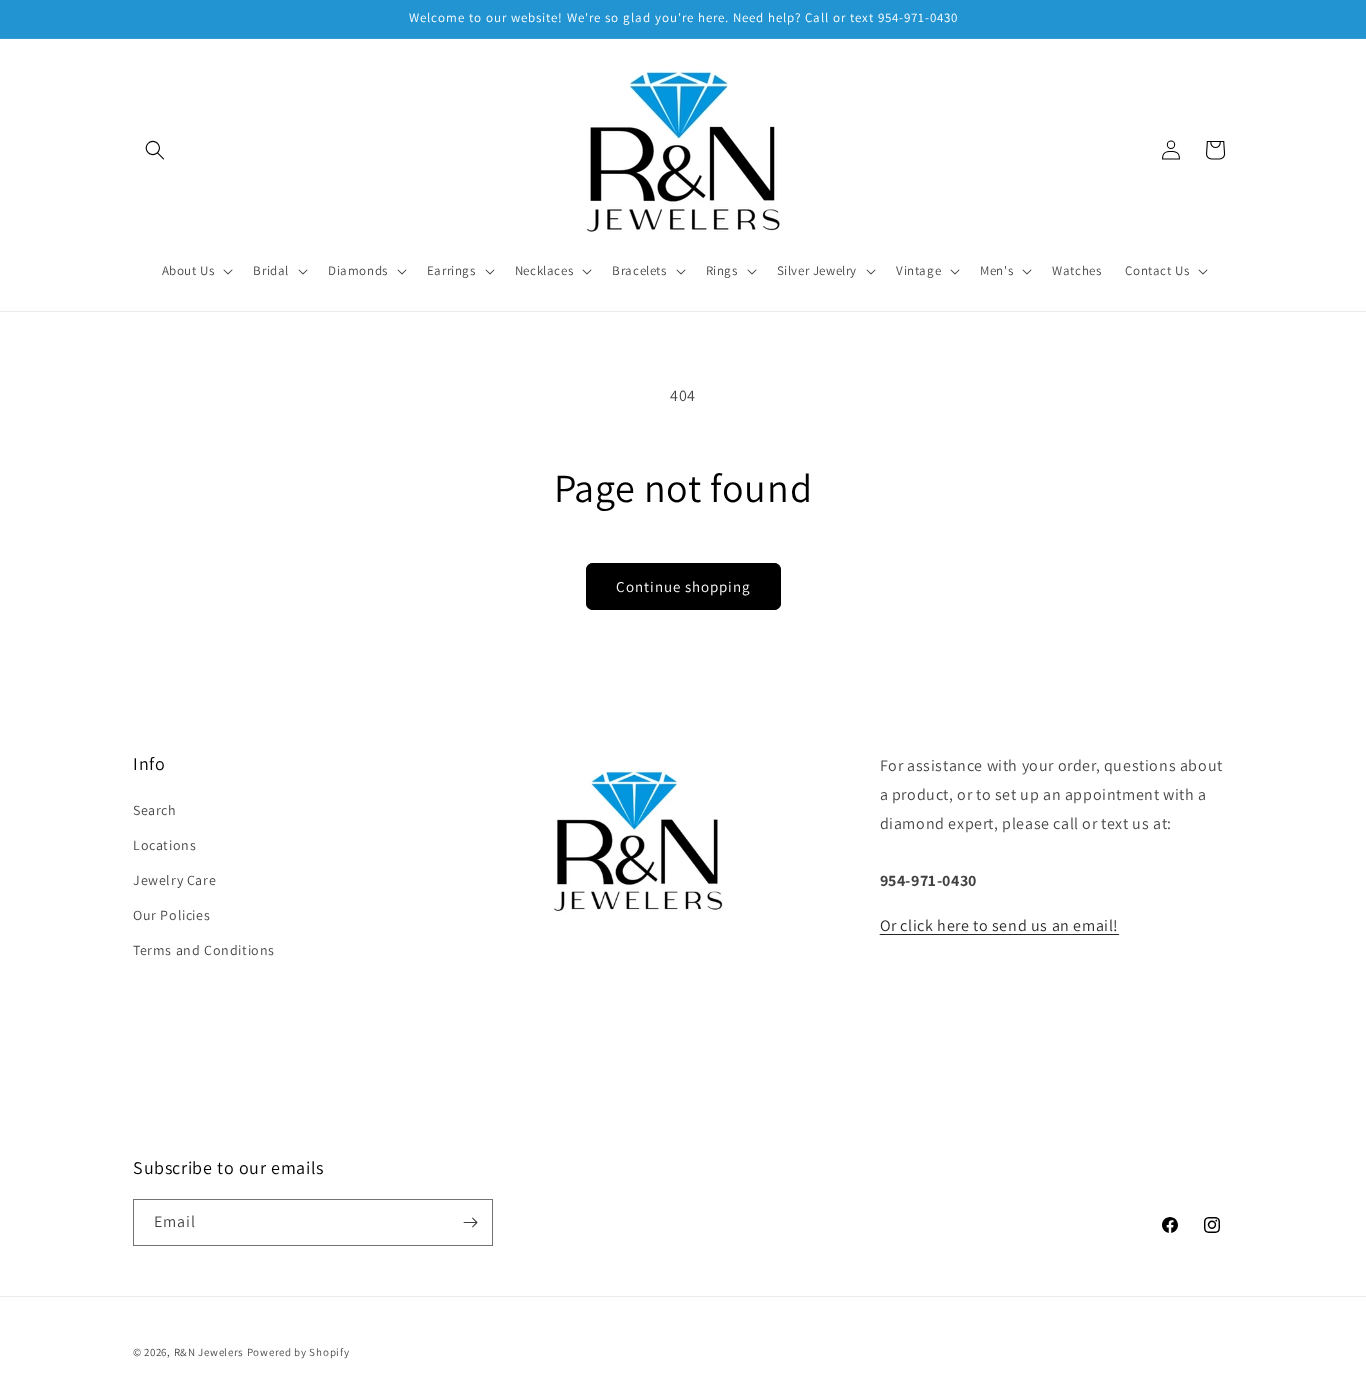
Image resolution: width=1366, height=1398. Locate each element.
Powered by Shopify (298, 1352)
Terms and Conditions (204, 950)
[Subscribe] (470, 1222)
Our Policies (171, 915)
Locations (164, 845)
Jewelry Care (174, 880)
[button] (155, 150)
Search (155, 810)
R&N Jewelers (209, 1352)
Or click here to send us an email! (999, 925)
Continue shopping (683, 586)
